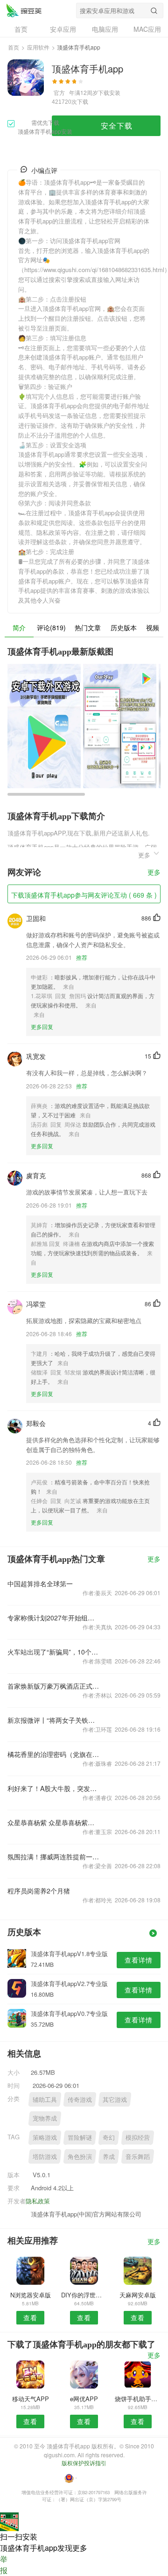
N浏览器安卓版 (31, 2295)
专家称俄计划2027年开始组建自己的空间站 (53, 1618)
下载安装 (109, 92)
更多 (154, 873)
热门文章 (88, 627)
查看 (30, 2317)
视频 (153, 627)
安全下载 (117, 126)
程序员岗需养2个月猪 (39, 1891)
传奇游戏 (80, 2099)
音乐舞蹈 (138, 2156)
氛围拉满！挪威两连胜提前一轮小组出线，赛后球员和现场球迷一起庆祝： (53, 1856)
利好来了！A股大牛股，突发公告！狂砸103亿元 (53, 1788)
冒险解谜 (80, 2137)
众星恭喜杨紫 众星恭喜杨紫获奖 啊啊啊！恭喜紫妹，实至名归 (53, 1822)
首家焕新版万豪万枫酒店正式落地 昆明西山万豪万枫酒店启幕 (53, 1686)
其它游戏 (115, 2099)
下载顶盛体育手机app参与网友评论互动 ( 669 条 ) (84, 895)
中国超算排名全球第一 (40, 1583)
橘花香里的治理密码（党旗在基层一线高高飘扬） (53, 1754)
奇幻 (109, 2137)
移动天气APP (31, 2399)
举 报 (4, 2565)
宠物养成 (45, 2118)
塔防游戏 (45, 2156)
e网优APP (84, 2399)
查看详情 (139, 1960)
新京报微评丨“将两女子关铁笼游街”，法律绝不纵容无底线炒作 (53, 1720)
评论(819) (51, 627)
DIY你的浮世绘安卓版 (84, 2295)
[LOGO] (24, 10)
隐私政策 (38, 2201)
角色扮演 (80, 2156)
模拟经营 (138, 2137)
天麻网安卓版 (138, 2295)
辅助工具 (45, 2099)
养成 (109, 2156)
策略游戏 (45, 2137)
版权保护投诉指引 (84, 2463)
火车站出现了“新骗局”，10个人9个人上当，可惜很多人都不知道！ (53, 1652)
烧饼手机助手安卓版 (138, 2399)
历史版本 (124, 627)
